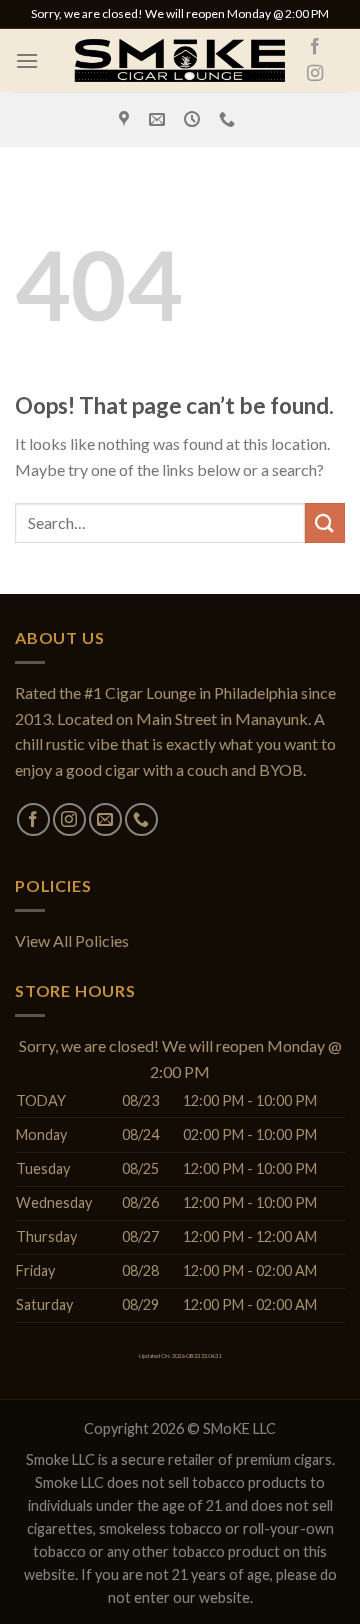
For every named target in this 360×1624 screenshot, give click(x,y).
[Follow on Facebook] (315, 47)
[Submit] (325, 522)
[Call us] (141, 819)
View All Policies (72, 940)
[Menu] (27, 60)
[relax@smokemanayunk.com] (159, 119)
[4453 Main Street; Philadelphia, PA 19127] (126, 119)
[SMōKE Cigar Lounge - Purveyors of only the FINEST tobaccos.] (180, 60)
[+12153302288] (229, 119)
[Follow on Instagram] (315, 74)
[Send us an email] (105, 819)
